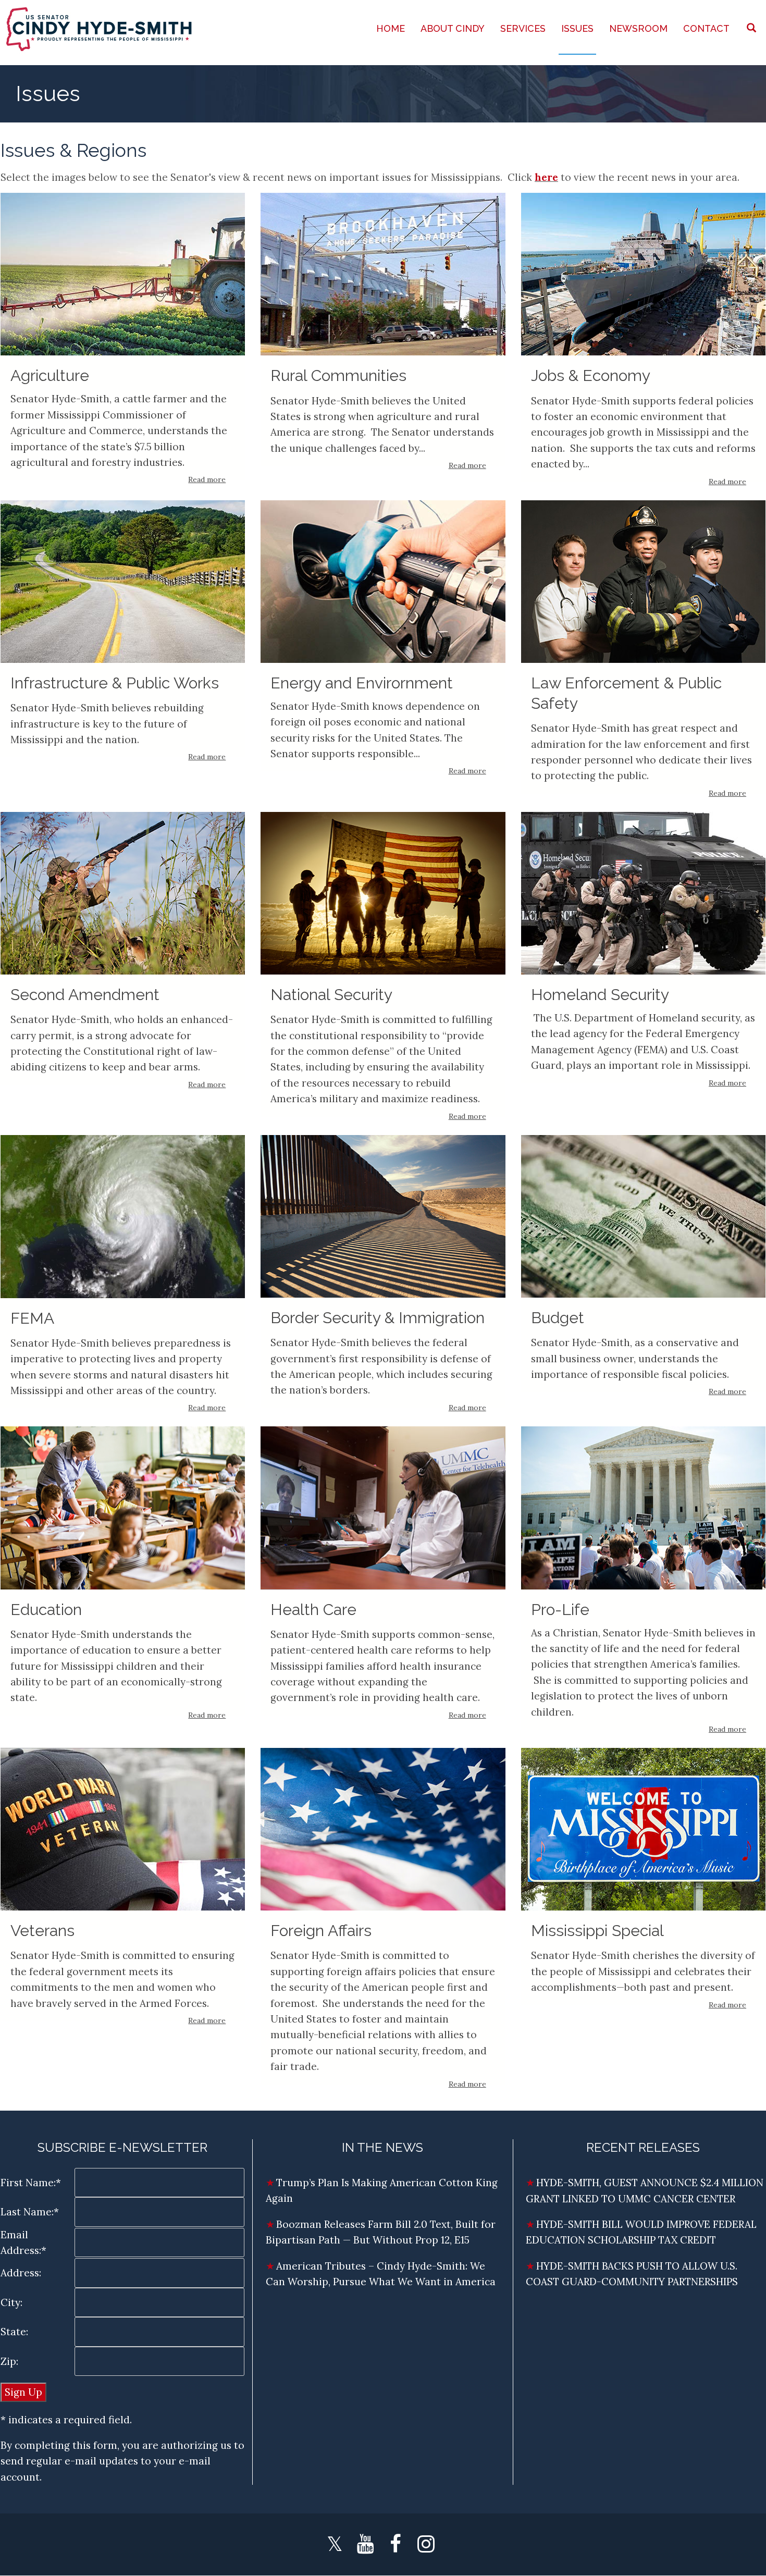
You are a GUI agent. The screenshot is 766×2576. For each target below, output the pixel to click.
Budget (558, 1318)
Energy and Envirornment (362, 683)
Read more (207, 479)
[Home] (100, 29)
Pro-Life (560, 1610)
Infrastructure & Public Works (115, 683)
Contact (706, 28)
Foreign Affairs (321, 1931)
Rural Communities (338, 375)
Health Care (313, 1610)
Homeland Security (600, 995)
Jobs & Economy (591, 375)
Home (391, 28)
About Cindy (453, 28)
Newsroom (638, 28)
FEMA (32, 1318)
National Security (331, 995)
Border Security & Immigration (378, 1318)
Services (523, 28)
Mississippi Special (597, 1931)
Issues (577, 28)
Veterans (42, 1931)
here (546, 177)
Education (46, 1610)
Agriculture (50, 375)
